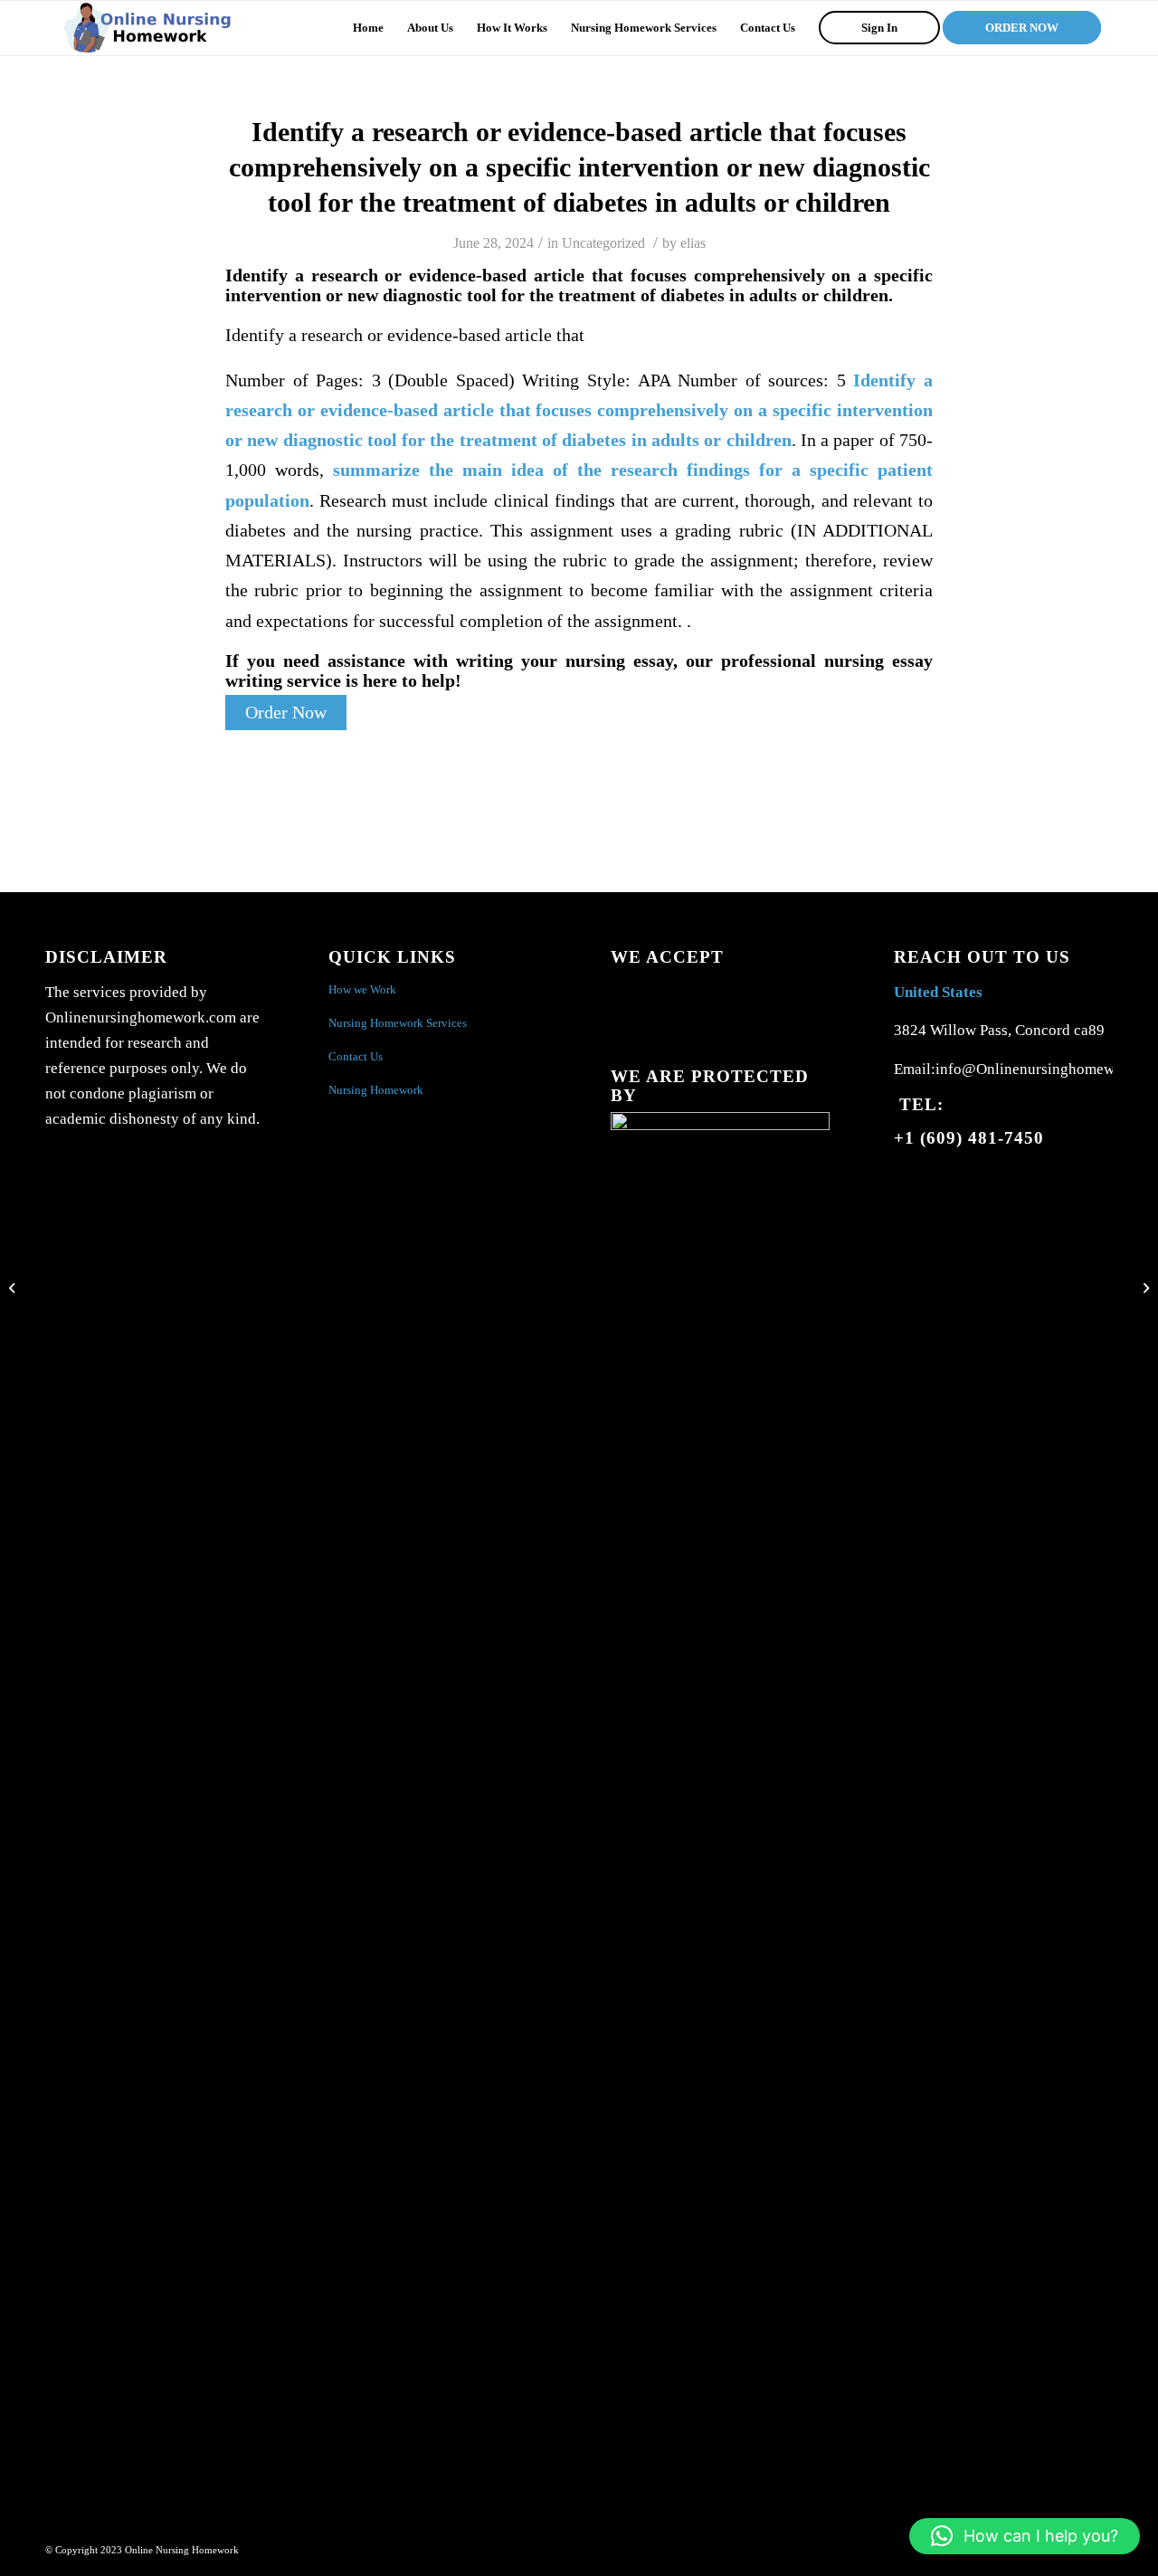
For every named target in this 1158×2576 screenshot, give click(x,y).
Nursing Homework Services (398, 1023)
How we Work (362, 989)
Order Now (286, 713)
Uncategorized (603, 243)
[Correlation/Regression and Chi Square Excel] (14, 1288)
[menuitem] (368, 28)
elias (693, 243)
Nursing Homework (376, 1090)
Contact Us (356, 1056)
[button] (1025, 2536)
